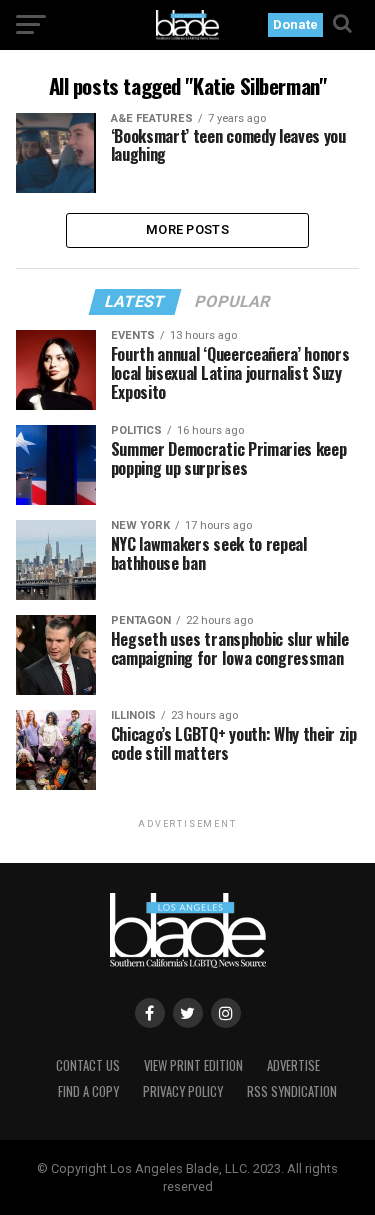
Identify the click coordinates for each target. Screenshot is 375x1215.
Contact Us (88, 1065)
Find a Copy (88, 1091)
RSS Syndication (292, 1091)
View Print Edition (193, 1065)
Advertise (293, 1065)
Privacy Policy (183, 1091)
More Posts (187, 229)
